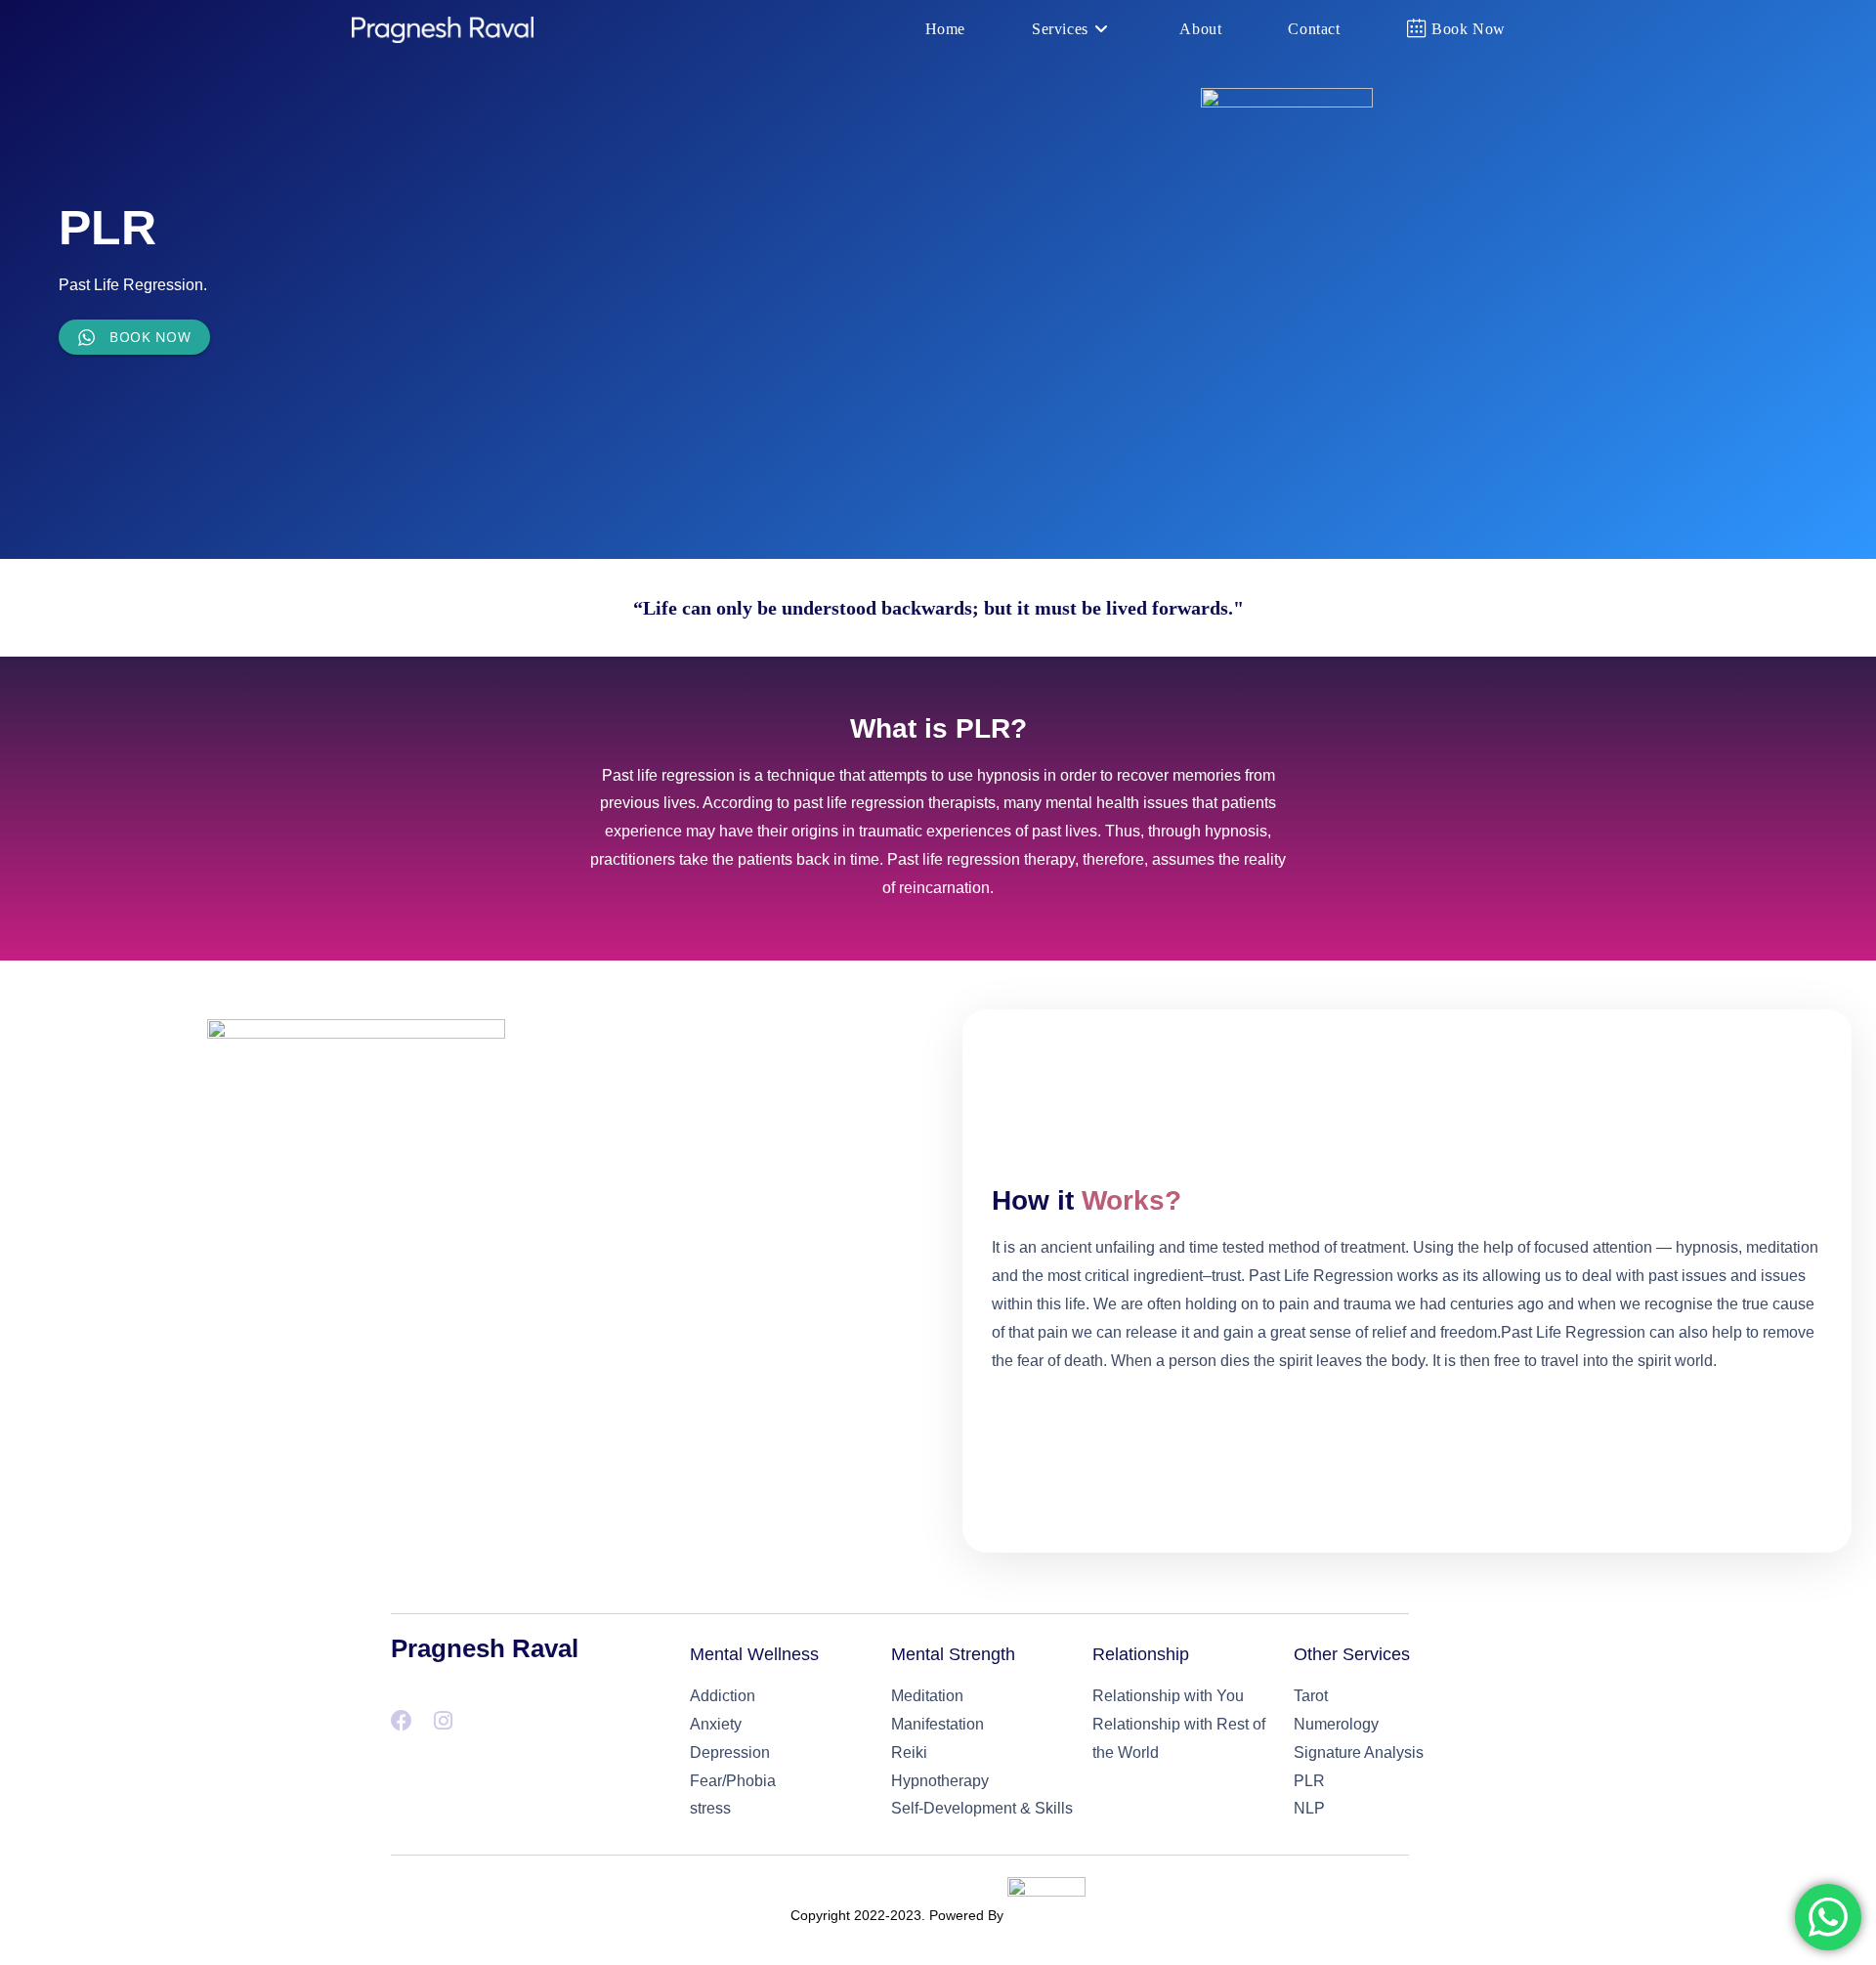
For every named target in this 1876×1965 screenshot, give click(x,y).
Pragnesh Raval (485, 1648)
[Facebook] (402, 1721)
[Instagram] (443, 1721)
